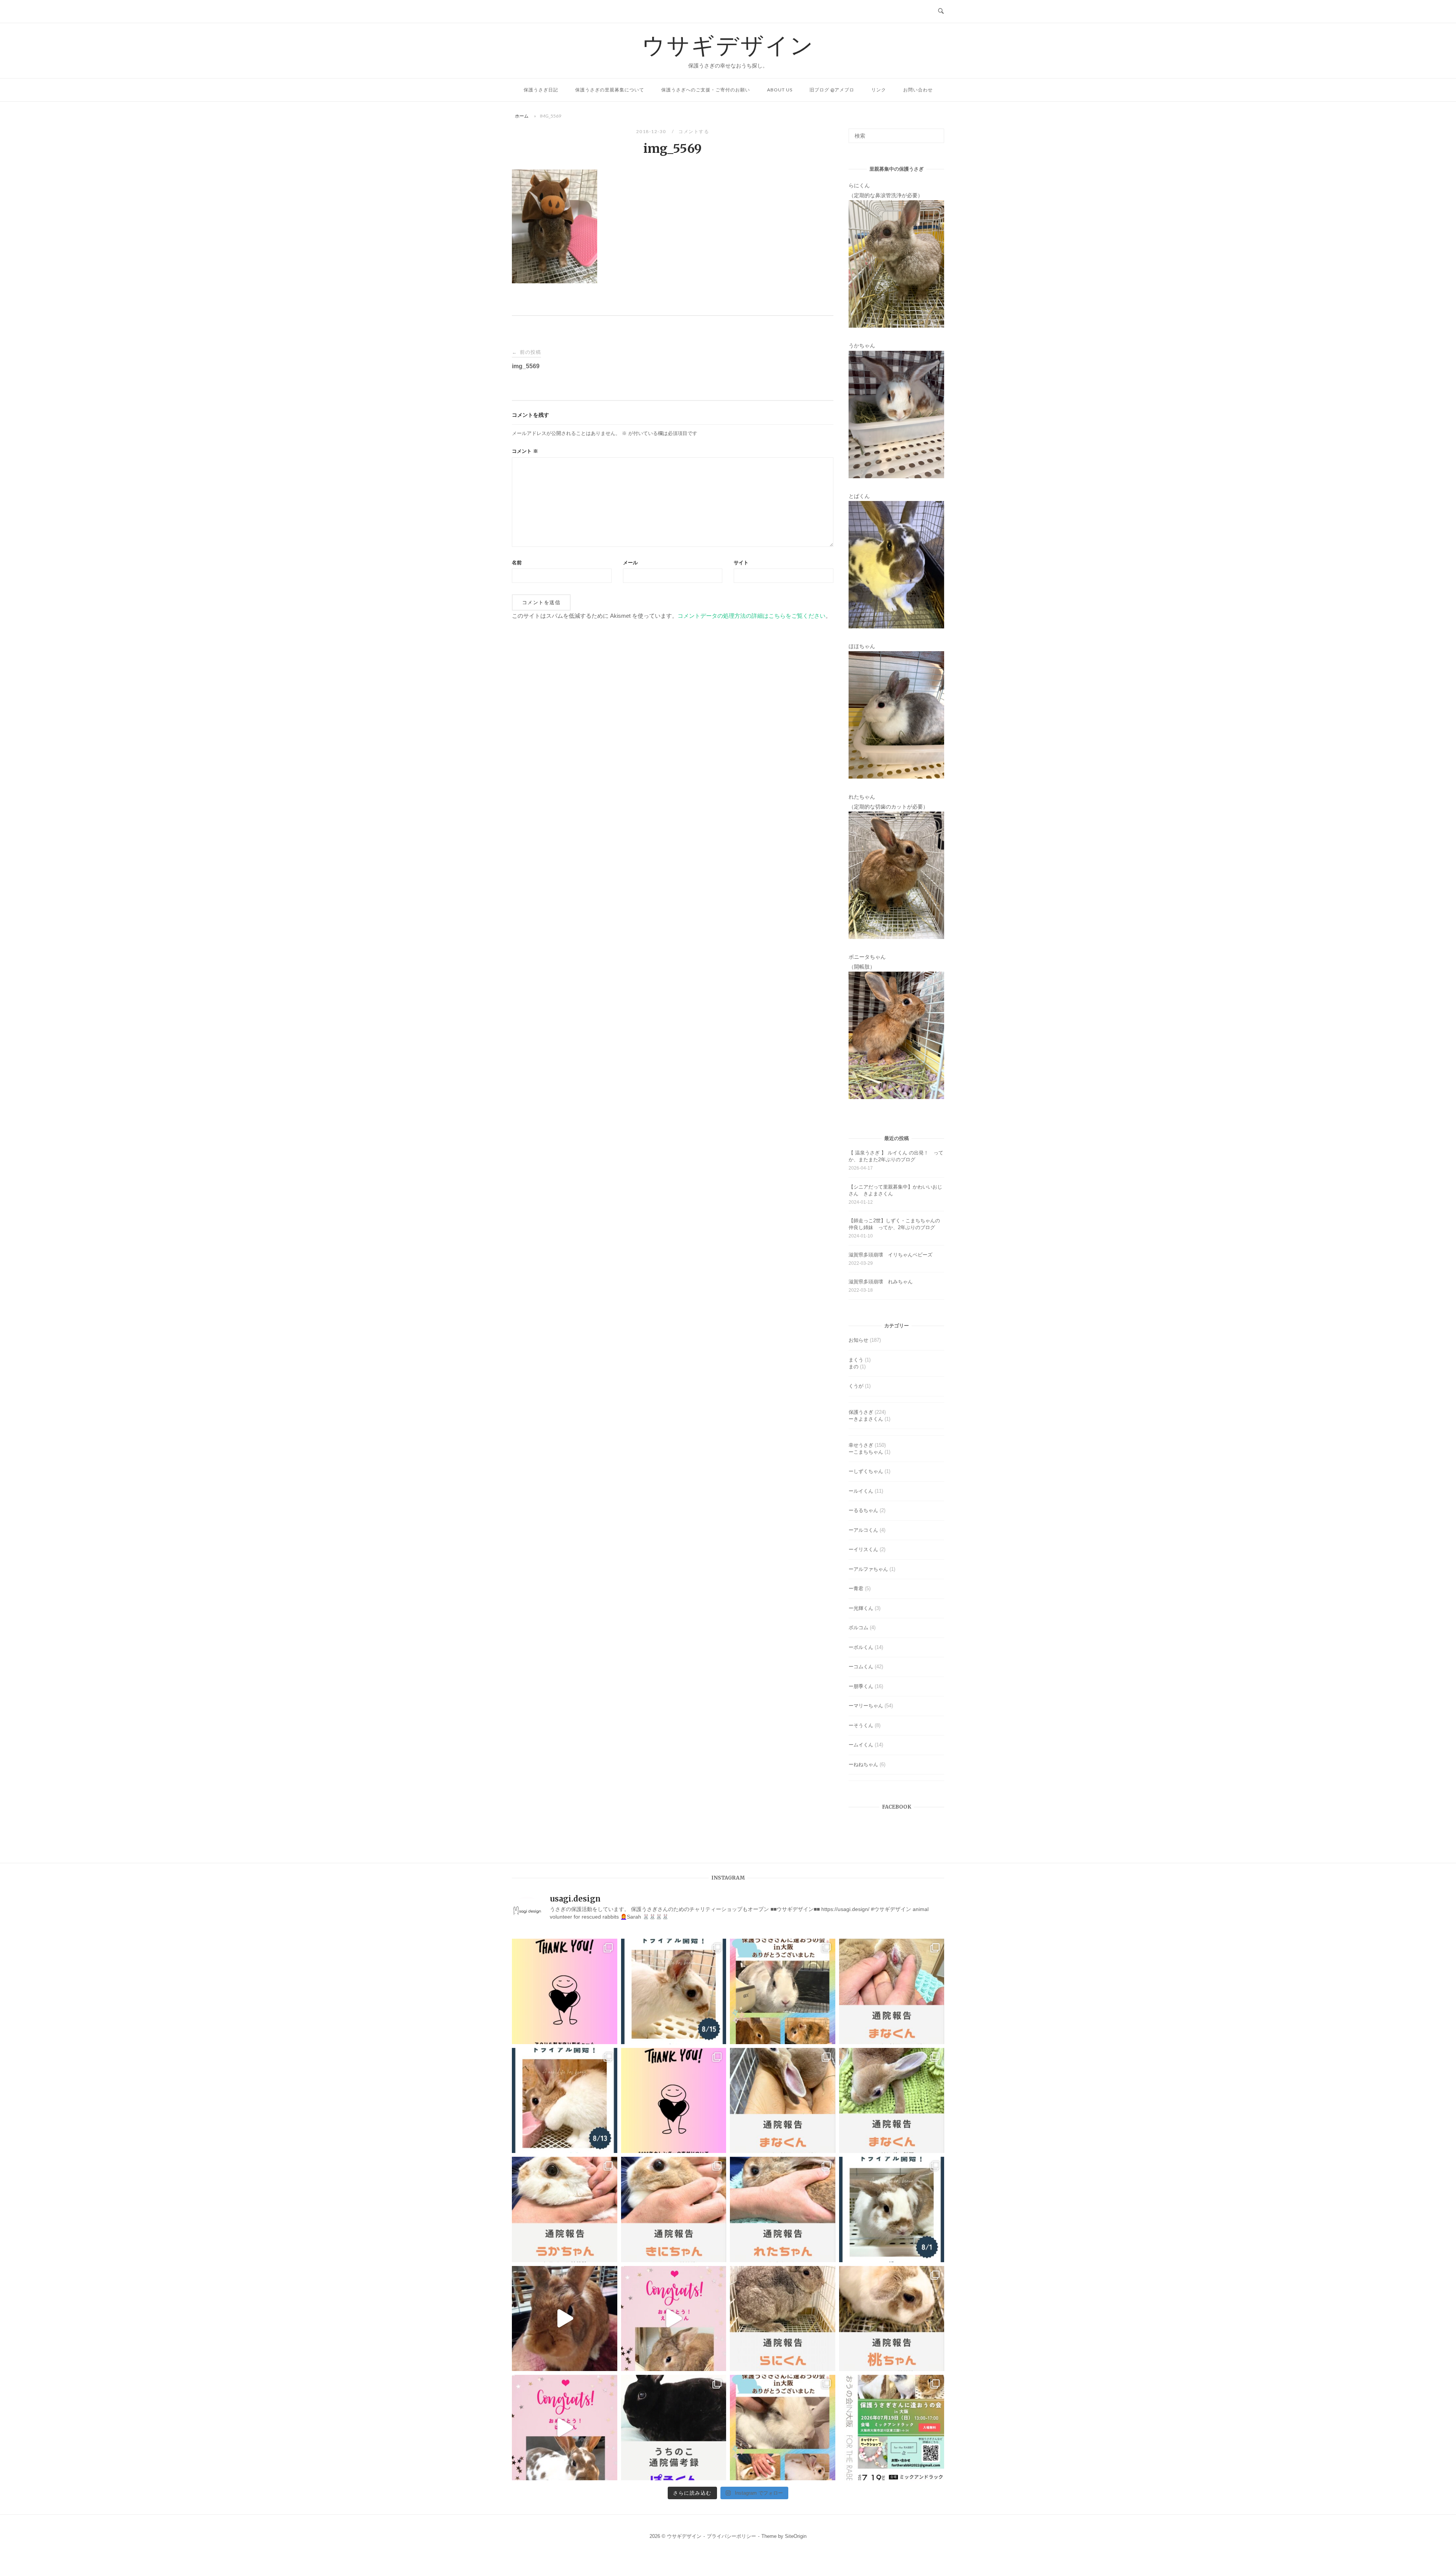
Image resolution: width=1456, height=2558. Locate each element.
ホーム (522, 116)
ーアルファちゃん (868, 1569)
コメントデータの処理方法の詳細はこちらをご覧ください (752, 616)
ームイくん (861, 1745)
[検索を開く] (941, 11)
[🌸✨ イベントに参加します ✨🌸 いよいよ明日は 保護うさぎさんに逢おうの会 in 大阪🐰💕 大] (892, 2428)
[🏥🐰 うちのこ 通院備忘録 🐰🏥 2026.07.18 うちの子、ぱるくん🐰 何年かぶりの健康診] (674, 2428)
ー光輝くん (861, 1608)
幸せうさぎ (861, 1445)
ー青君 (856, 1588)
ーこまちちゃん (866, 1452)
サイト (741, 563)
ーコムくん (861, 1667)
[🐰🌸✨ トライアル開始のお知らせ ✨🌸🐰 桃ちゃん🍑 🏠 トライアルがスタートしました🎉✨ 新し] (892, 2209)
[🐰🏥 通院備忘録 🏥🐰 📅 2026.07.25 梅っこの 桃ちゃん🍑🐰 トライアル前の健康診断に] (892, 2319)
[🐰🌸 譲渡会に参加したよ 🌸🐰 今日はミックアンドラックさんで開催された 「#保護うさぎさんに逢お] (783, 1991)
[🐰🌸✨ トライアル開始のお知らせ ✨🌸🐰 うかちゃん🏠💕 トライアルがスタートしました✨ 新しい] (674, 1991)
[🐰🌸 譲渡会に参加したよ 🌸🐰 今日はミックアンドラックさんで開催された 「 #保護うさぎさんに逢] (783, 2428)
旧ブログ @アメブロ (832, 90)
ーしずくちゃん (866, 1471)
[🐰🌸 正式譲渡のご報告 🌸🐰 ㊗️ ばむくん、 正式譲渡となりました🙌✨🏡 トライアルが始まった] (565, 2428)
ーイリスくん (863, 1549)
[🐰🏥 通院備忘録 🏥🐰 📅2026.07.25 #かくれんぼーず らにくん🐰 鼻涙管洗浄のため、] (783, 2319)
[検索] (936, 132)
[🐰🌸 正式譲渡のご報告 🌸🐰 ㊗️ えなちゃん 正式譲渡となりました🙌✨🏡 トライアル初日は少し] (674, 2319)
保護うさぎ (861, 1412)
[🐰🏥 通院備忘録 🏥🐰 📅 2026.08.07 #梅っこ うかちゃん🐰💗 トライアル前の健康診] (565, 2209)
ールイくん (861, 1491)
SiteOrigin (796, 2536)
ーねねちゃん (863, 1764)
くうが (856, 1386)
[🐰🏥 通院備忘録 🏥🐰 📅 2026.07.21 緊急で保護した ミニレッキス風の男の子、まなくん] (892, 2101)
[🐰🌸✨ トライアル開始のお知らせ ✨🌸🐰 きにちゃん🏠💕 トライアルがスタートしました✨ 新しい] (565, 2101)
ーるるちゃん (863, 1510)
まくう (856, 1360)
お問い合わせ (918, 90)
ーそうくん (861, 1725)
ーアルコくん (863, 1530)
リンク (879, 90)
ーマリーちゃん (866, 1706)
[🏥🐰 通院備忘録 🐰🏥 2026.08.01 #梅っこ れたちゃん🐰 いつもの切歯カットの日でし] (783, 2209)
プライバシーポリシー (731, 2536)
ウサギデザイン (728, 45)
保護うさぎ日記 (541, 90)
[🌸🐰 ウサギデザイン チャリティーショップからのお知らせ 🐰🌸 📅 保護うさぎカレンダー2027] (674, 2101)
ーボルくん (861, 1647)
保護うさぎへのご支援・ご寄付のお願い (706, 90)
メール (630, 563)
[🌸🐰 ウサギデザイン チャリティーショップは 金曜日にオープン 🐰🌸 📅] (565, 1991)
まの (854, 1367)
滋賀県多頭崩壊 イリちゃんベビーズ (890, 1255)
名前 (517, 563)
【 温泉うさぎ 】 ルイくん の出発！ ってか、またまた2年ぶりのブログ (896, 1156)
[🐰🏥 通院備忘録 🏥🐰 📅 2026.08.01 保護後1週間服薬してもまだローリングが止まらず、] (892, 1991)
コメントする (694, 131)
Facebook (897, 1807)
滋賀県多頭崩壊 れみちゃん (881, 1282)
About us (780, 90)
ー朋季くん (861, 1686)
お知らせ (858, 1340)
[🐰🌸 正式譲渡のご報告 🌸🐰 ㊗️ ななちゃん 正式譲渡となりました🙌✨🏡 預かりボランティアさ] (565, 2319)
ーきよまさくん (866, 1419)
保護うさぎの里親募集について (610, 90)
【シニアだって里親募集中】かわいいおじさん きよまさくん (895, 1190)
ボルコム (858, 1628)
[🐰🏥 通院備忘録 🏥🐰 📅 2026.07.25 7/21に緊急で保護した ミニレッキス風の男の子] (783, 2101)
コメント (525, 451)
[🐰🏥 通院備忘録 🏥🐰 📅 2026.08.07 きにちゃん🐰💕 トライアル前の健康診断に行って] (674, 2209)
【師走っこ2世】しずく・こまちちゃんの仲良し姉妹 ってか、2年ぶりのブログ (894, 1224)
